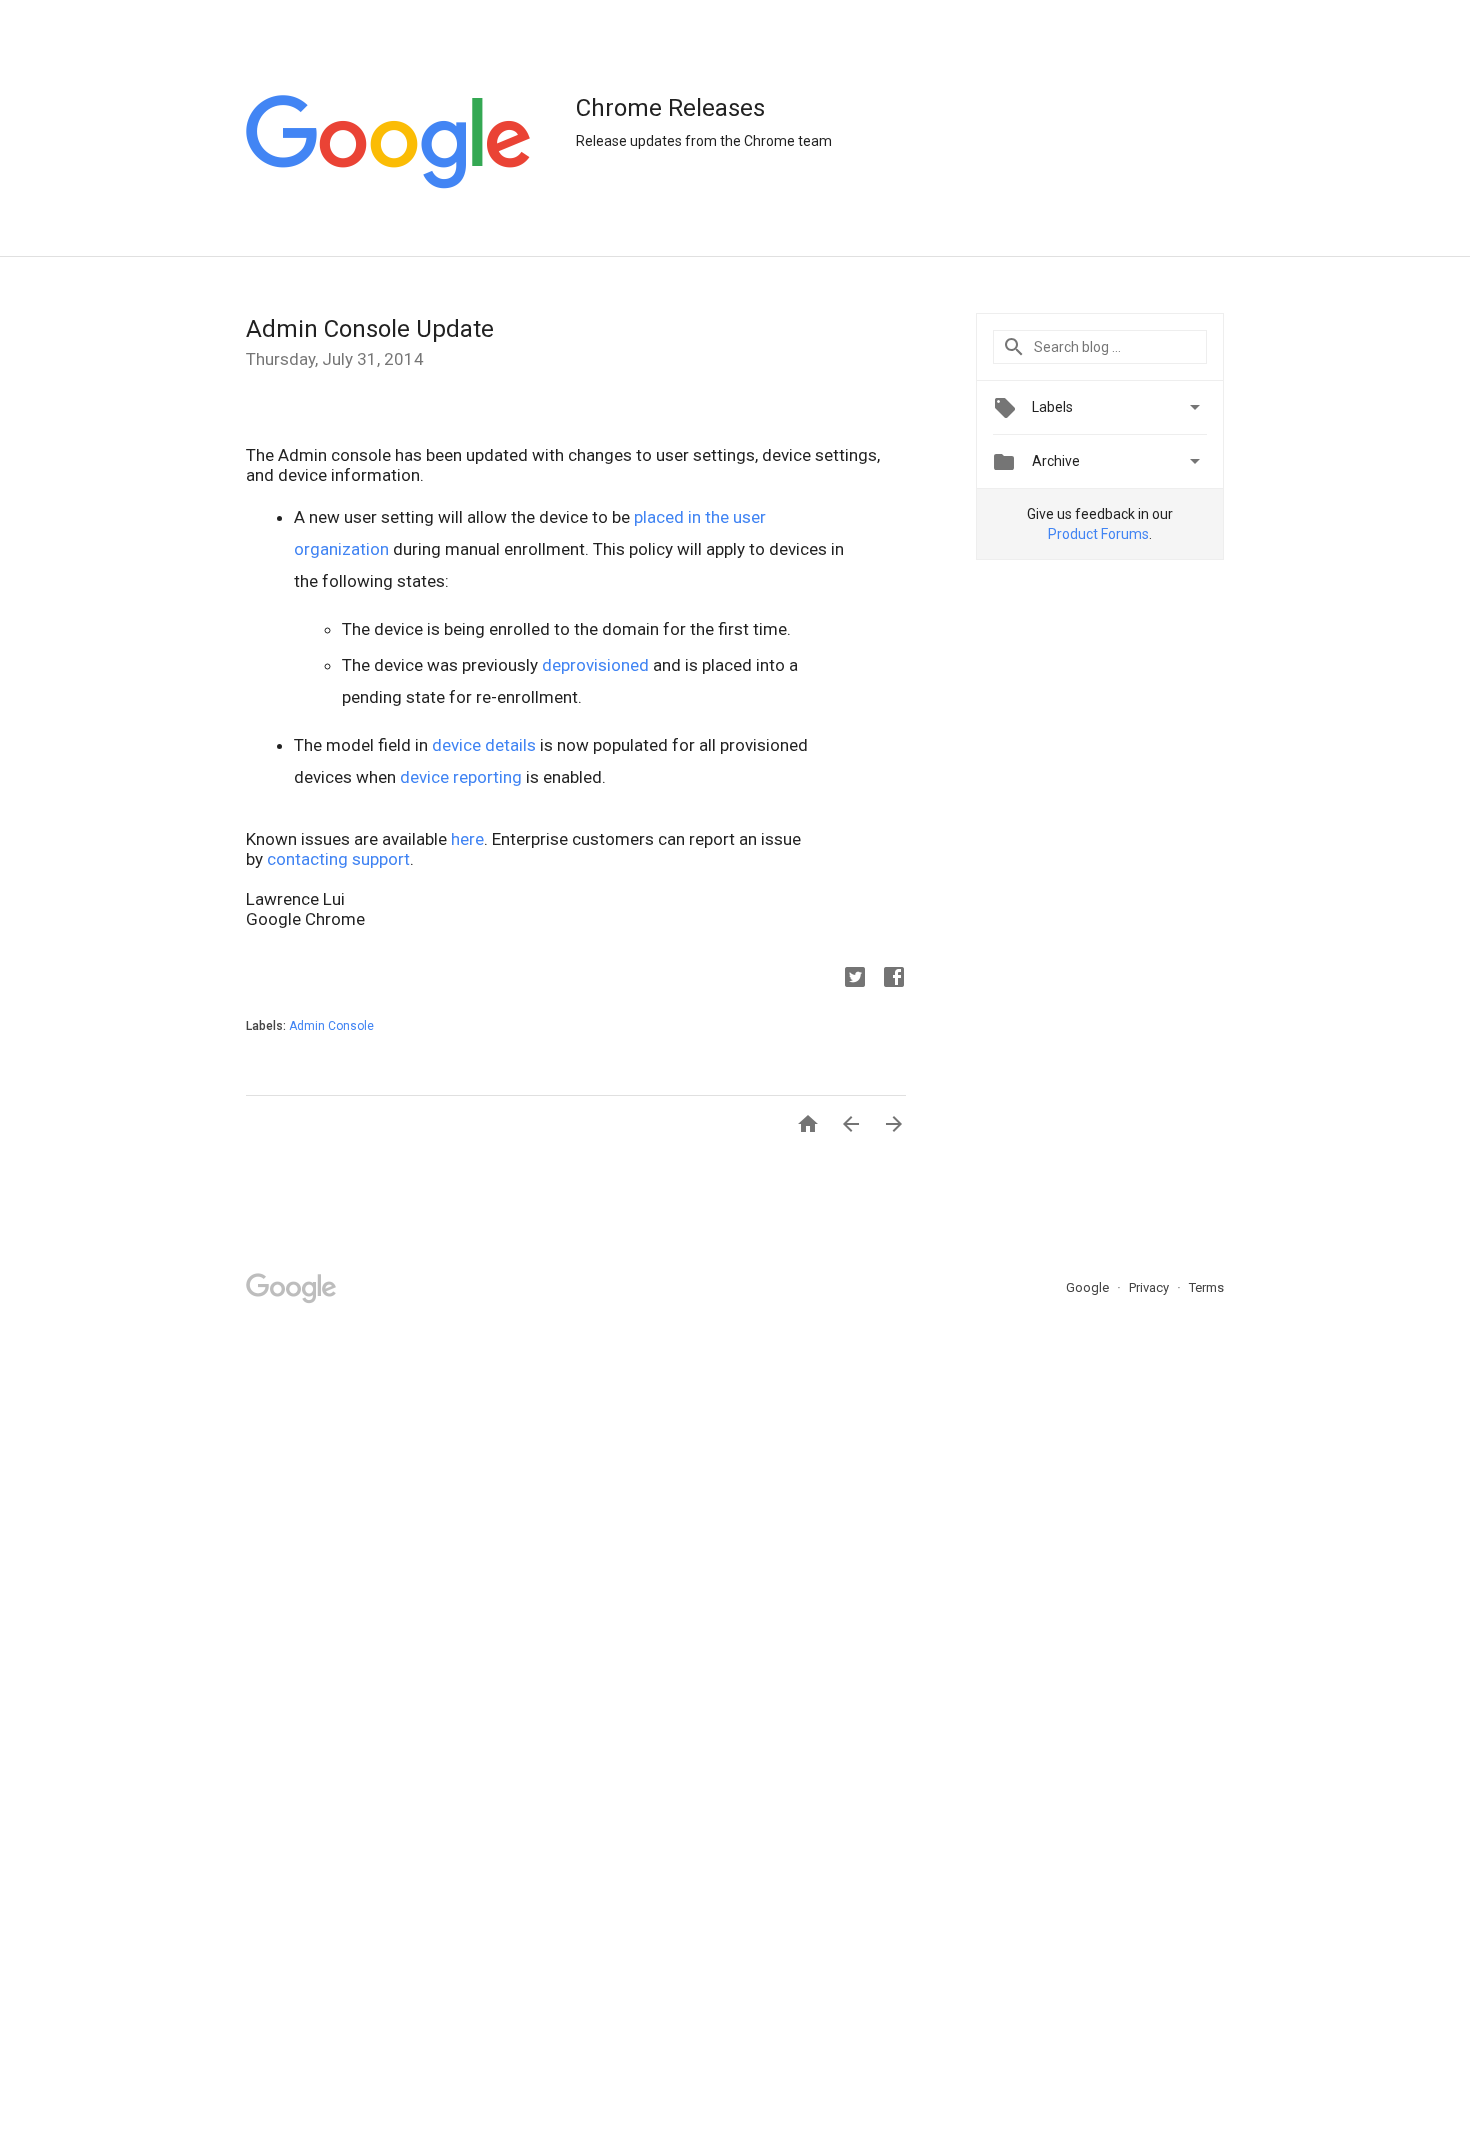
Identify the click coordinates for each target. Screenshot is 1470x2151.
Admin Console (331, 1026)
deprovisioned (595, 665)
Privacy (1150, 1287)
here (467, 839)
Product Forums (1098, 534)
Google (1089, 1287)
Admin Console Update (370, 329)
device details (484, 745)
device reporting (461, 777)
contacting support (338, 859)
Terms (1206, 1287)
